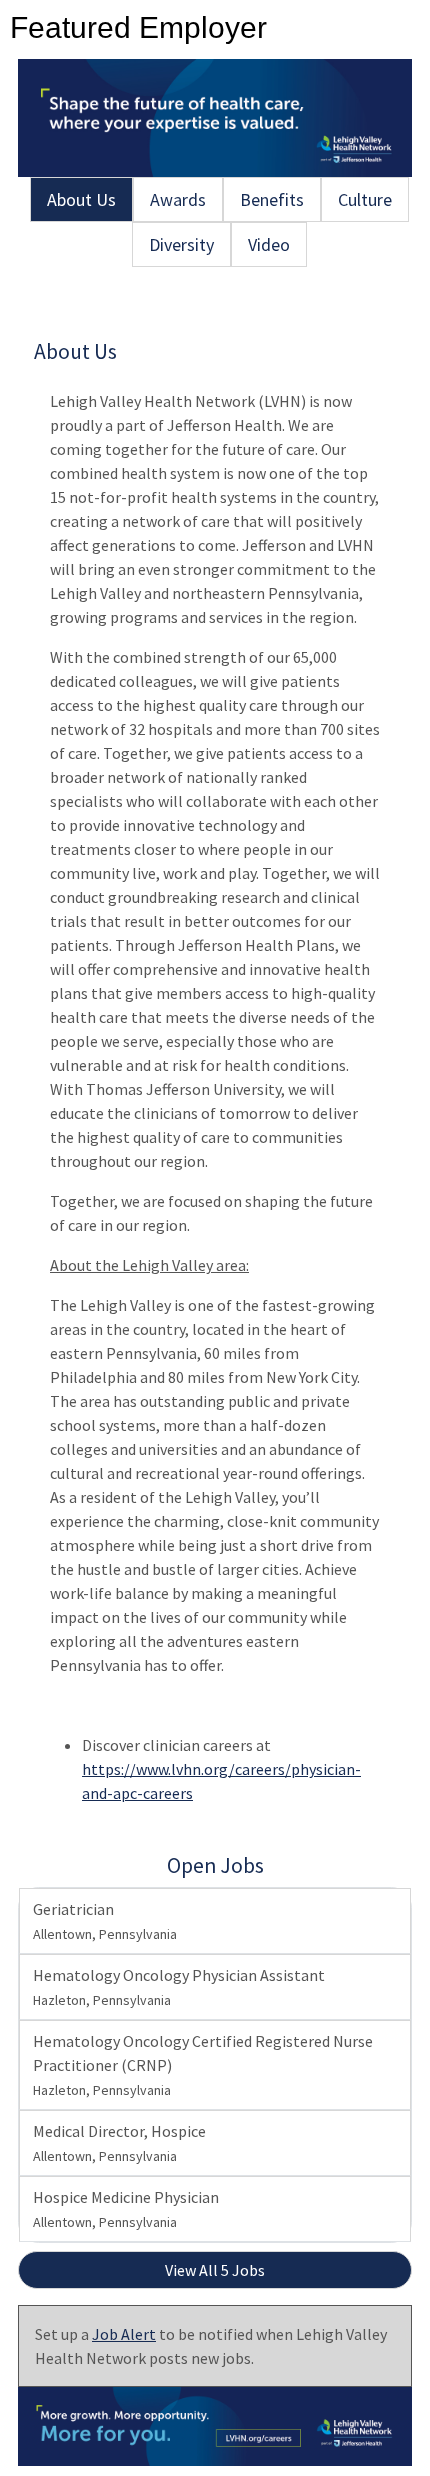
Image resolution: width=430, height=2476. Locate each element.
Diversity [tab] (181, 244)
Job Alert (124, 2334)
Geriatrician (105, 1921)
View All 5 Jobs (215, 2270)
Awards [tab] (178, 199)
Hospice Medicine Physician (126, 2209)
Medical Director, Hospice (119, 2143)
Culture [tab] (365, 199)
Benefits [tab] (272, 199)
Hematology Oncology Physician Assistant (179, 1987)
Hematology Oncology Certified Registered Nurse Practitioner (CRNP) (203, 2065)
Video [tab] (269, 244)
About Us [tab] (81, 199)
